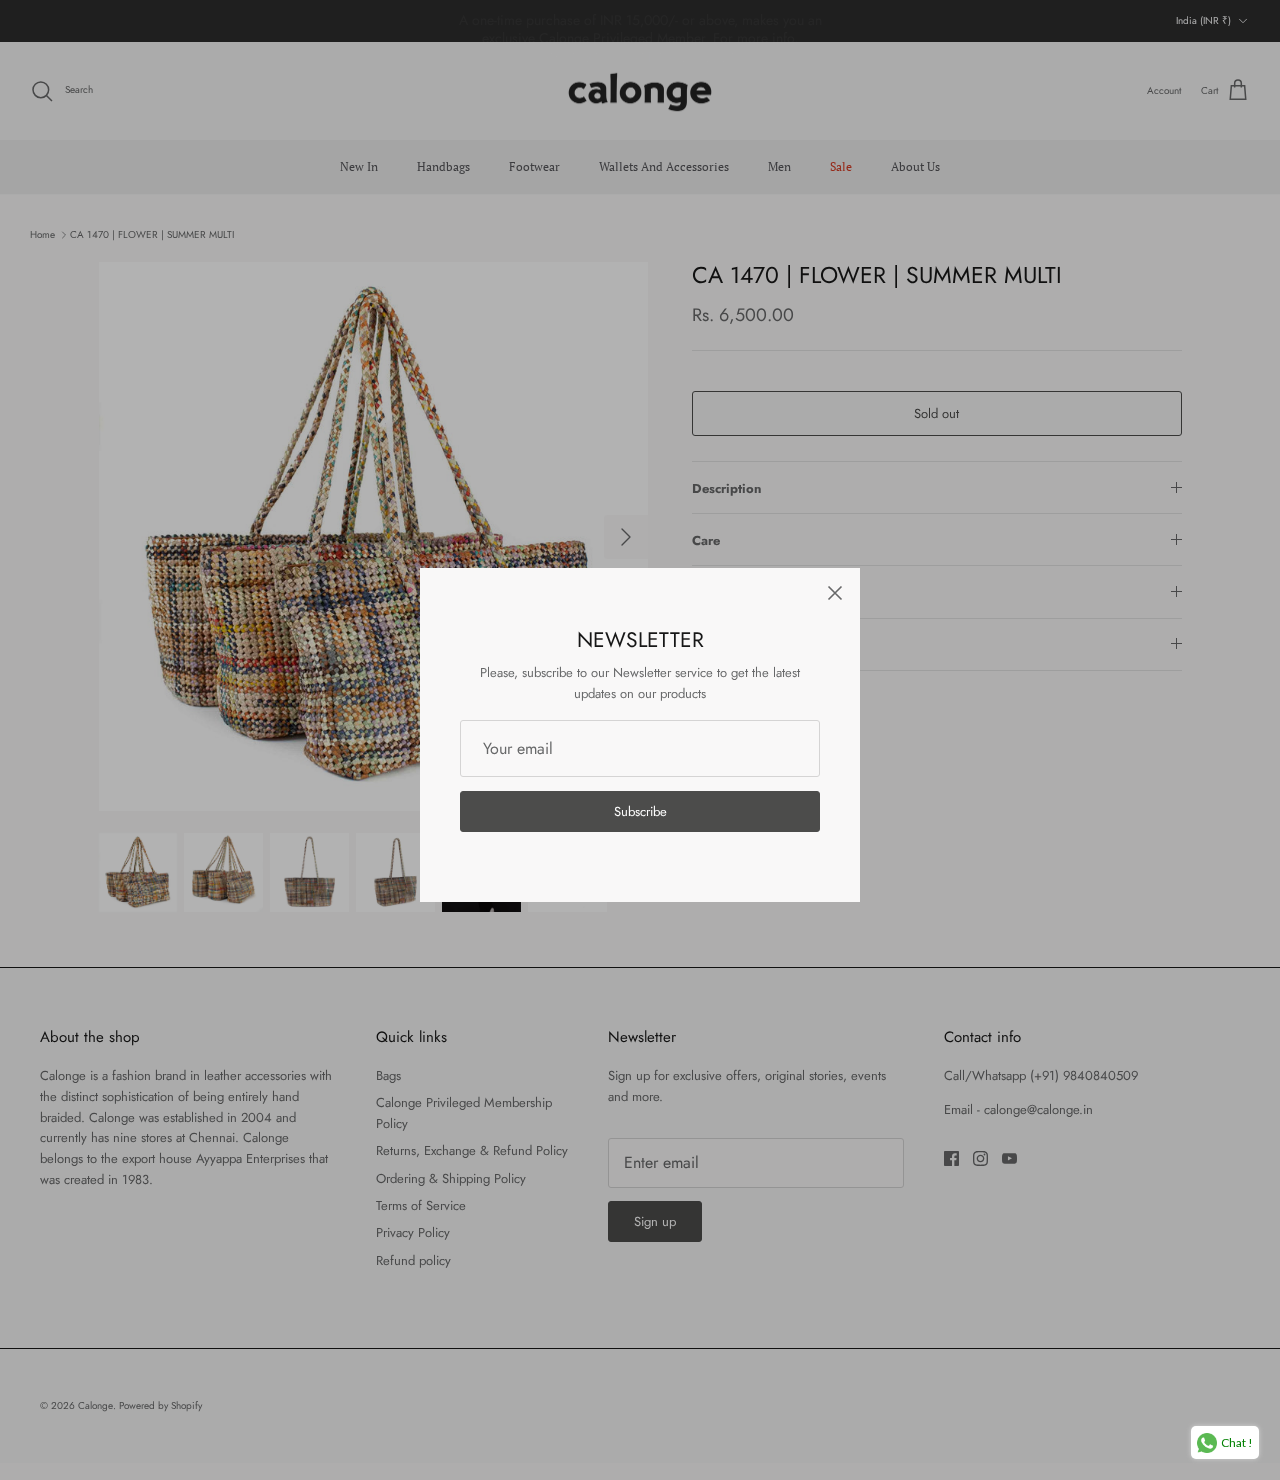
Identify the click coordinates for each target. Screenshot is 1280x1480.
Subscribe (640, 811)
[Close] (835, 593)
